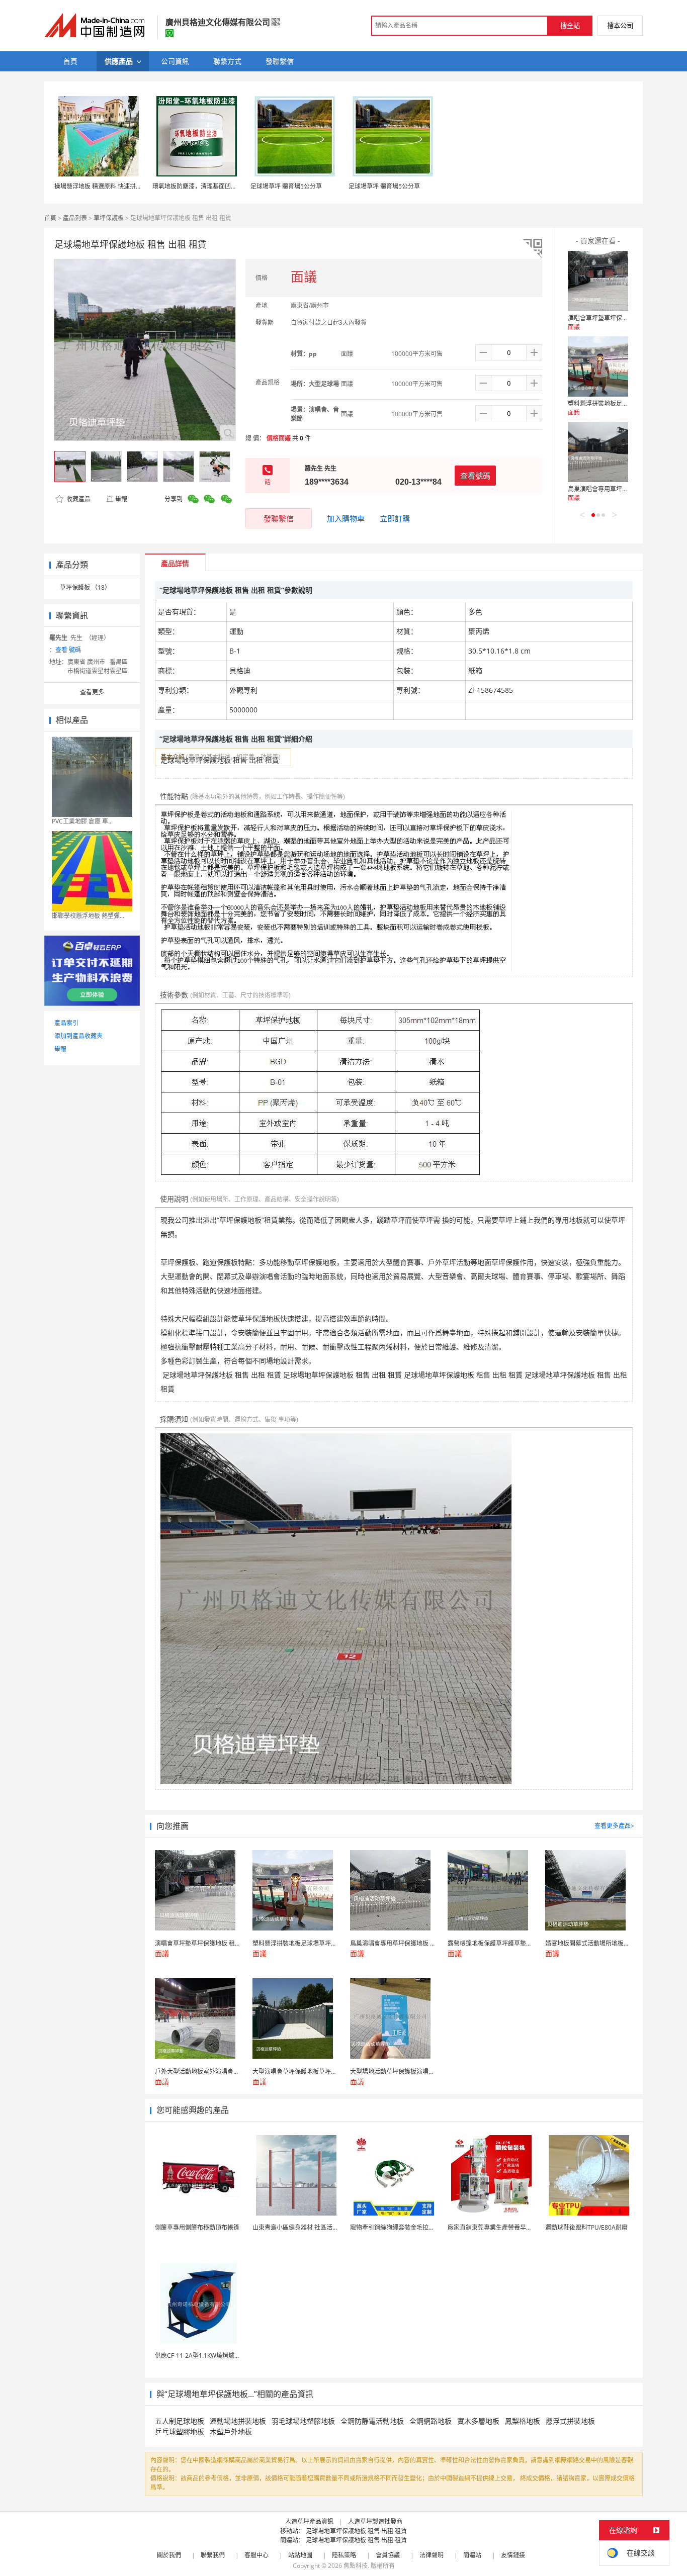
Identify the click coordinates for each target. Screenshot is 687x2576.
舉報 (121, 499)
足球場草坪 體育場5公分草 (286, 186)
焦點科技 (356, 2566)
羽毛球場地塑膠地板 (303, 2421)
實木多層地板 (478, 2421)
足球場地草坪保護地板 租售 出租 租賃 (356, 2531)
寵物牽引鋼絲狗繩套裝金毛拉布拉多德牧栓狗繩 (413, 2227)
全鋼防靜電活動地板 (372, 2421)
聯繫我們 (213, 2555)
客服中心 (256, 2555)
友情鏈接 (513, 2555)
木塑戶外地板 (231, 2431)
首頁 (50, 218)
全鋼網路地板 (431, 2421)
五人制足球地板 (180, 2421)
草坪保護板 (109, 218)
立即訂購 (395, 518)
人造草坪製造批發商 (375, 2521)
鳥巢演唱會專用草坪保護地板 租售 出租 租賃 (627, 489)
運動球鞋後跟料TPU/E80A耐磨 (586, 2227)
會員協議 (388, 2555)
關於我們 (169, 2555)
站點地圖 (300, 2555)
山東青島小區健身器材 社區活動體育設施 (308, 2227)
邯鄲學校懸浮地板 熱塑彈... (88, 916)
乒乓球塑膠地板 (180, 2431)
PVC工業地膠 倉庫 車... (82, 821)
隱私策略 (344, 2555)
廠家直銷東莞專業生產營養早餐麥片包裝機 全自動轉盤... (523, 2227)
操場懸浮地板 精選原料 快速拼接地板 (104, 186)
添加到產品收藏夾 (78, 1036)
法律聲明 (432, 2555)
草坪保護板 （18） (85, 587)
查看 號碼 (68, 650)
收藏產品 (78, 499)
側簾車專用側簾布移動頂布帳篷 (197, 2227)
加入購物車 (346, 518)
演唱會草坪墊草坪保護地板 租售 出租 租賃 (624, 318)
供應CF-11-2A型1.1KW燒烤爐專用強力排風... (215, 2356)
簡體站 (472, 2555)
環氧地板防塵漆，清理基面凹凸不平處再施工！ (216, 186)
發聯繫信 (279, 518)
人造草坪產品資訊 (309, 2521)
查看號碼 (475, 476)
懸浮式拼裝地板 (570, 2421)
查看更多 (92, 692)
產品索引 (66, 1023)
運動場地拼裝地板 (238, 2421)
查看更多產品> (614, 1826)
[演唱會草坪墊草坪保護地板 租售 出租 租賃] (598, 281)
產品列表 (75, 218)
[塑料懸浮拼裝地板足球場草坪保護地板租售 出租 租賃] (598, 366)
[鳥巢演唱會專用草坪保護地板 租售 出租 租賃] (598, 452)
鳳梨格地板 (523, 2421)
